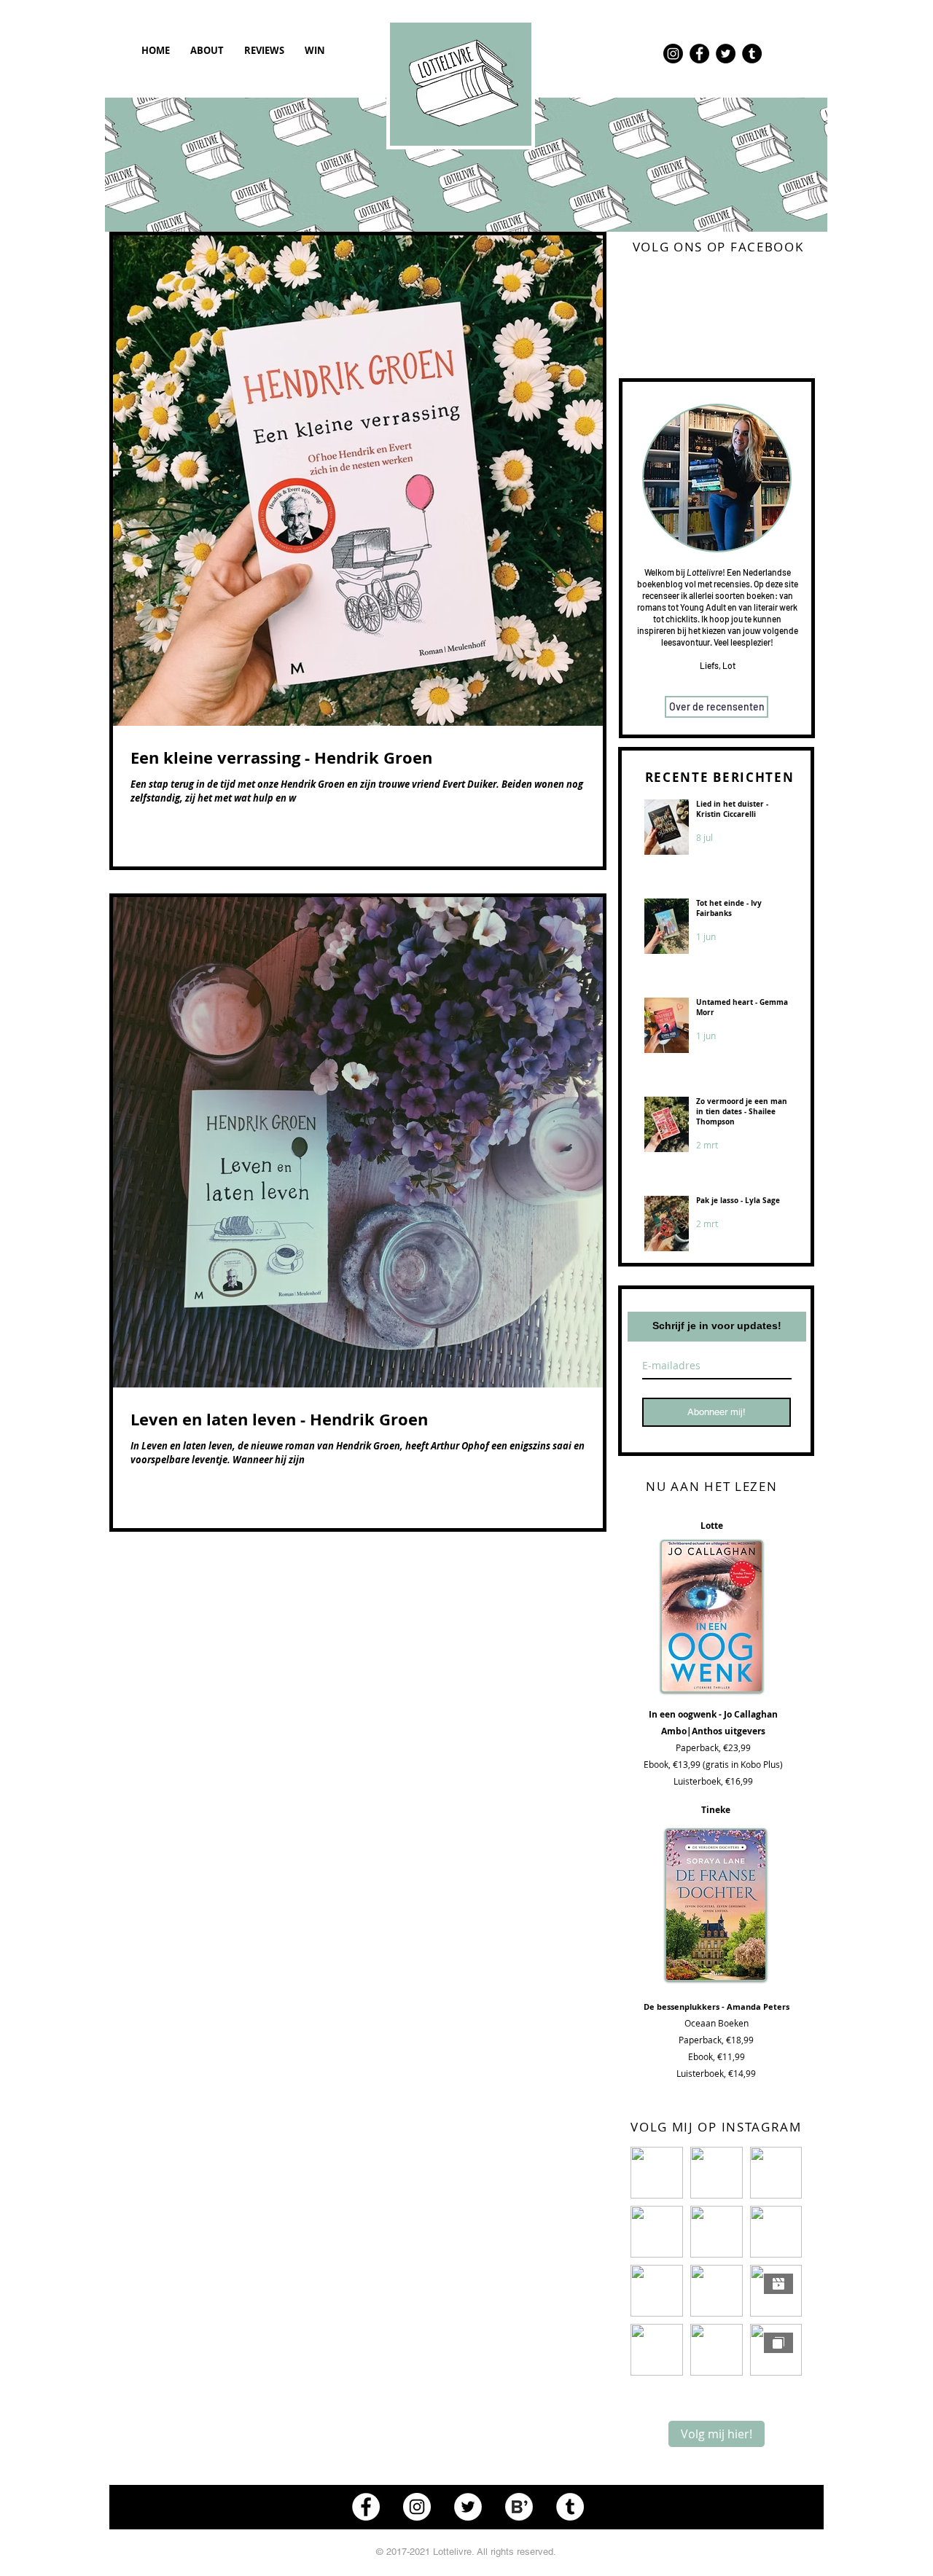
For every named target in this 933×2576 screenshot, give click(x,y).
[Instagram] (673, 54)
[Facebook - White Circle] (366, 2507)
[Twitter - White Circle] (468, 2507)
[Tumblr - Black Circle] (752, 54)
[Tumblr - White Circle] (570, 2507)
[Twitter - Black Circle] (726, 54)
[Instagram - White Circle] (417, 2507)
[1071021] (519, 2507)
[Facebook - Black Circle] (699, 54)
